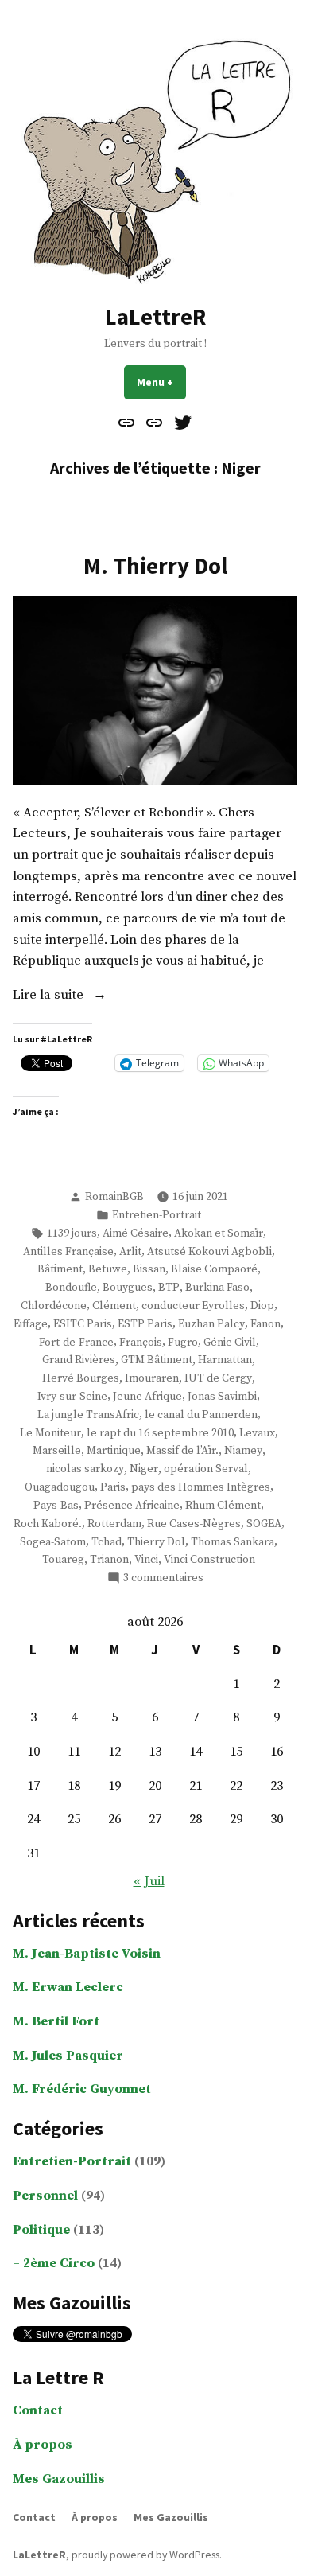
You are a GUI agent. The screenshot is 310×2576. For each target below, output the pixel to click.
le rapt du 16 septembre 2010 (160, 1433)
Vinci (146, 1560)
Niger (144, 1469)
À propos (43, 2445)
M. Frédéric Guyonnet (82, 2089)
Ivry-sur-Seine (72, 1397)
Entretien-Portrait (157, 1215)
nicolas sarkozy (85, 1469)
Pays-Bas (56, 1506)
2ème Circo (59, 2264)
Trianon (109, 1560)
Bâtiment (60, 1269)
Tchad (107, 1542)
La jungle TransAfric (88, 1415)
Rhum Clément (223, 1506)
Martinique (114, 1451)
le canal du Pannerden (201, 1415)
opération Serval (206, 1469)
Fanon (265, 1324)
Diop (262, 1306)
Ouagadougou (60, 1487)
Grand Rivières (79, 1360)
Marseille (57, 1451)
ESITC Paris (83, 1324)
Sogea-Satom (53, 1542)
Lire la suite (72, 996)
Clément (114, 1306)
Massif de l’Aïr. (182, 1451)
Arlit (130, 1252)
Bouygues (128, 1288)
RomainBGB (114, 1197)
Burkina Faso (217, 1288)
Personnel (45, 2196)
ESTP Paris (145, 1324)
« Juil (149, 1882)
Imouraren (152, 1378)
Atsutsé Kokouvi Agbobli (209, 1252)
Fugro (183, 1343)
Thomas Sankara (232, 1542)
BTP (169, 1288)
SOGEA (264, 1524)
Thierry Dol (156, 1542)
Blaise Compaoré (214, 1269)
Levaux (257, 1433)
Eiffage (31, 1324)
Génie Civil (230, 1343)
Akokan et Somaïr (219, 1233)
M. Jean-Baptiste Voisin (87, 1954)
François (141, 1343)
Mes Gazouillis (59, 2479)
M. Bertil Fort (56, 2022)
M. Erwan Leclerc (68, 1988)
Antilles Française (68, 1252)
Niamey (243, 1451)
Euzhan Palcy (211, 1324)
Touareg (63, 1560)
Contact (38, 2411)
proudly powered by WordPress (145, 2555)
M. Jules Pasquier (68, 2056)
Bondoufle (71, 1288)
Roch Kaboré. (48, 1524)
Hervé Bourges (81, 1378)
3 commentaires (163, 1578)
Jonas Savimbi (222, 1397)
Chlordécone (54, 1306)
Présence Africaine (132, 1506)
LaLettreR (155, 317)
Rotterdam (114, 1524)
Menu (161, 382)
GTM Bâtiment (157, 1360)
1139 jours (72, 1233)
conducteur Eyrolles (193, 1306)
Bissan (149, 1269)
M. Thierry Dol (155, 566)
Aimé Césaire (136, 1233)
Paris (113, 1487)
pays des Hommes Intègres (201, 1487)
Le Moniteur (50, 1433)
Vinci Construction (209, 1560)
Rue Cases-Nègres (194, 1524)
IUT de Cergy (218, 1378)
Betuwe (108, 1269)
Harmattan (225, 1360)
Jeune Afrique (147, 1397)
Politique (41, 2230)
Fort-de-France (76, 1343)
